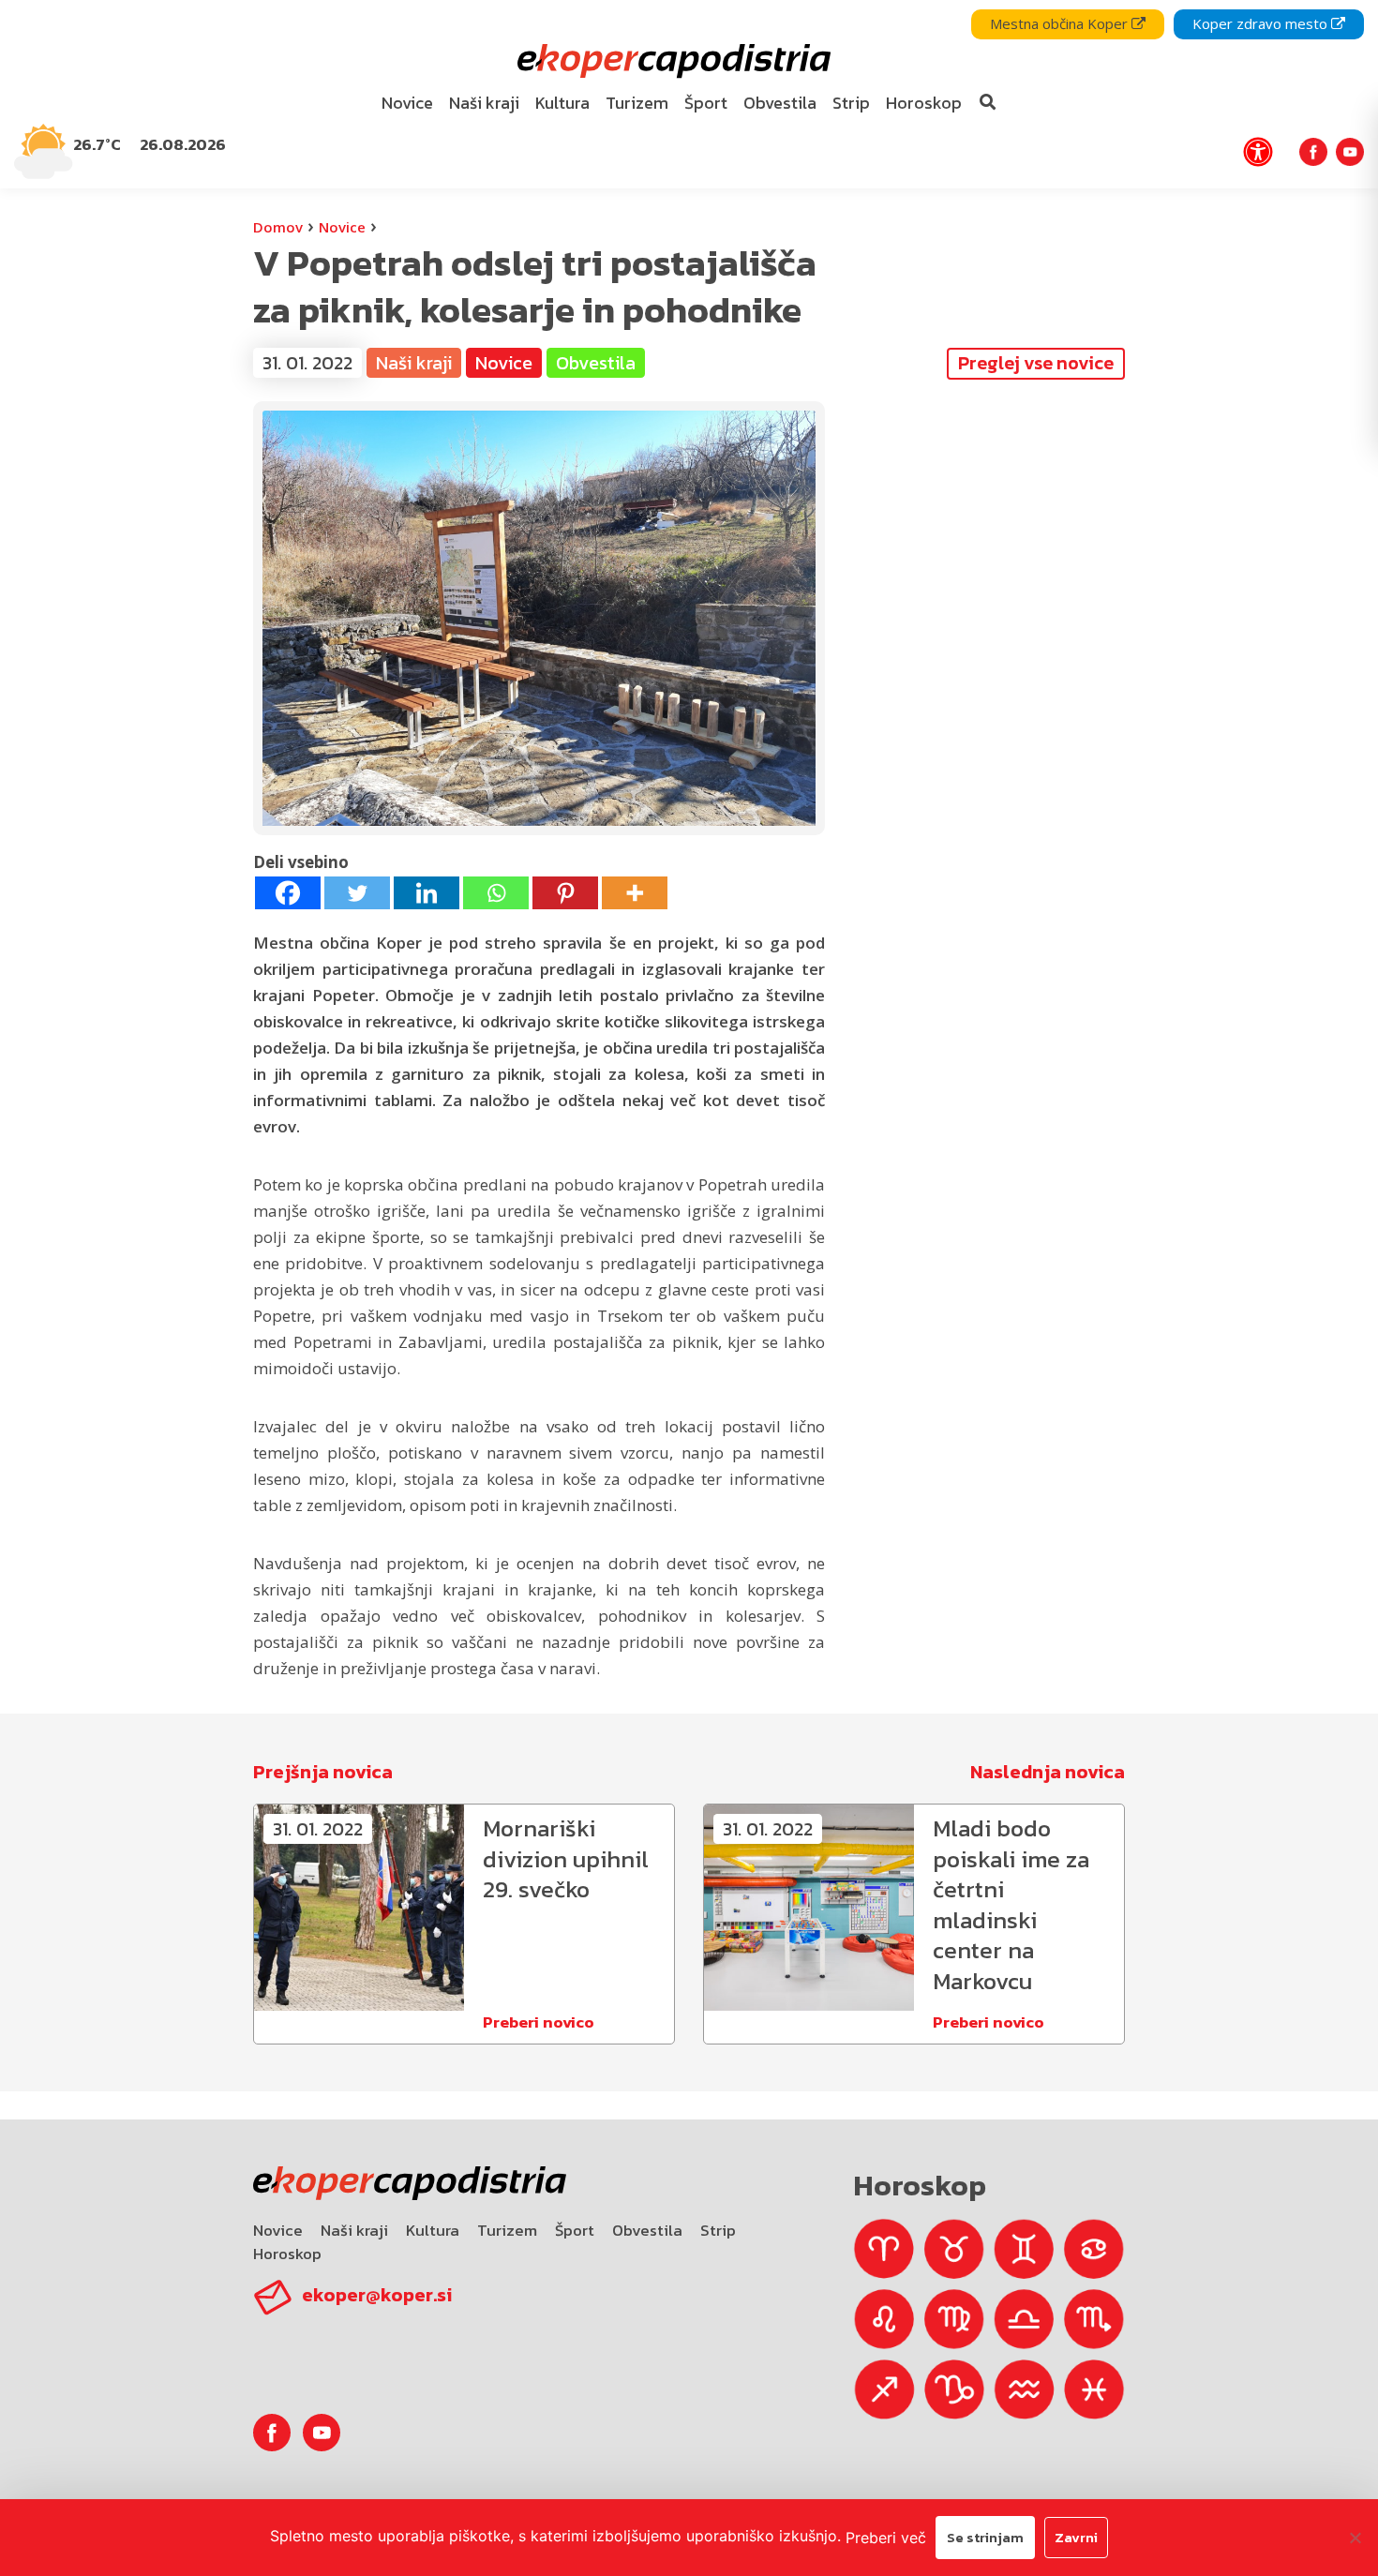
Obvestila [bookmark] (780, 103)
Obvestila (647, 2230)
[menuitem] (408, 104)
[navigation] (689, 94)
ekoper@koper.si (377, 2295)
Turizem (507, 2230)
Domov (278, 227)
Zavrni (1076, 2537)
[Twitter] (357, 893)
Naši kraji (354, 2230)
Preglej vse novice (1036, 363)
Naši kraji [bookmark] (484, 103)
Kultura (433, 2230)
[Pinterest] (565, 893)
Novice (342, 227)
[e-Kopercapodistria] (672, 61)
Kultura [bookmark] (562, 103)
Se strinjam (985, 2537)
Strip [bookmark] (851, 103)
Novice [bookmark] (407, 103)
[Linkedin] (427, 893)
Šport (575, 2230)
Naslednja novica (1048, 1772)
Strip (718, 2230)
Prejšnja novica (323, 1772)
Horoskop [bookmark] (924, 103)
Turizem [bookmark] (637, 103)
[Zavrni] (1355, 2538)
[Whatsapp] (496, 893)
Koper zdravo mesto (1262, 23)
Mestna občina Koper (1061, 23)
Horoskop (287, 2254)
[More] (635, 893)
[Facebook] (288, 893)
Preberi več (886, 2538)
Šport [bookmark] (706, 103)
